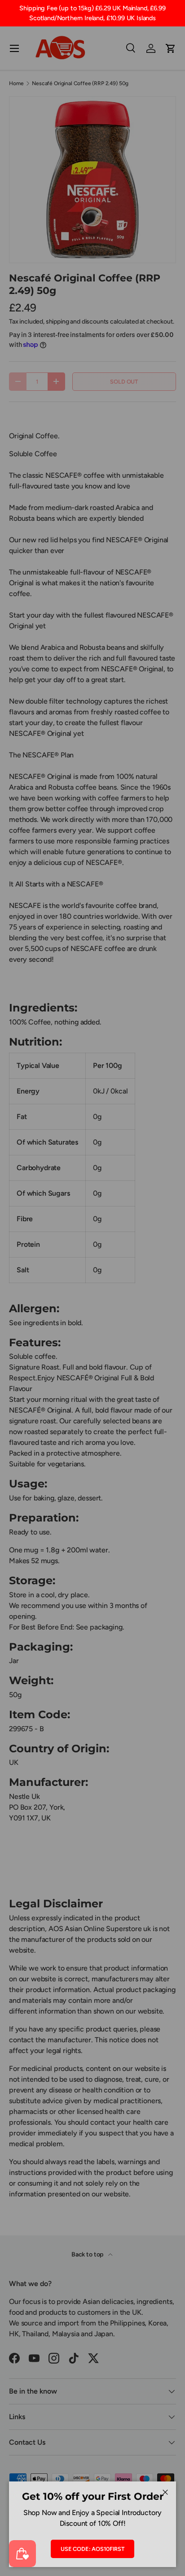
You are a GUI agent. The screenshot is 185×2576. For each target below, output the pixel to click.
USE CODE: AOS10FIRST (92, 2549)
